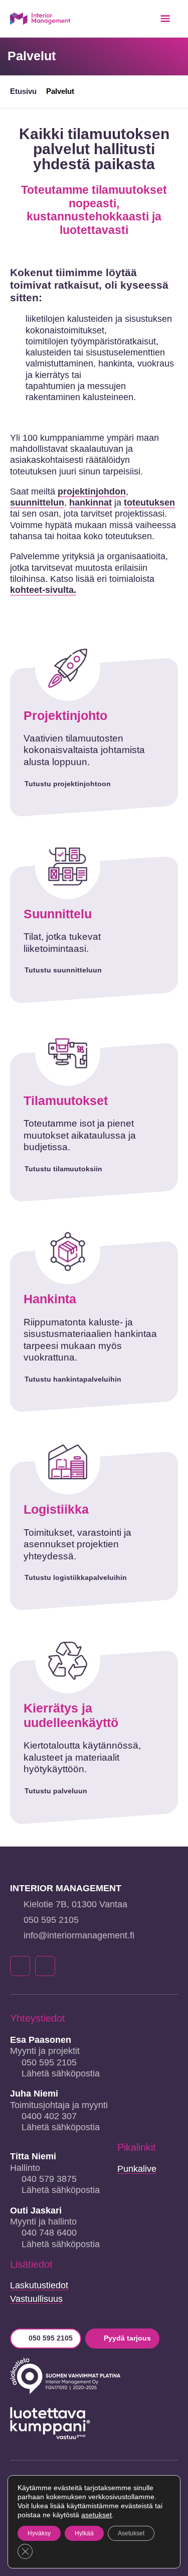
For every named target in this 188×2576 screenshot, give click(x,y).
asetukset (97, 2515)
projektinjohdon (92, 492)
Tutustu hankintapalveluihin (73, 1379)
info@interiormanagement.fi (79, 1935)
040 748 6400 (49, 2233)
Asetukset (131, 2533)
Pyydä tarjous (127, 2338)
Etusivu (23, 91)
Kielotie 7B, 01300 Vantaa (75, 1904)
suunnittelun (37, 503)
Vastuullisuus (36, 2299)
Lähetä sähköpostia (61, 2073)
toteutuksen (149, 503)
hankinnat (90, 503)
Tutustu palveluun (56, 1791)
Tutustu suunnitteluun (63, 970)
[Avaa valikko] (165, 19)
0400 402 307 (49, 2116)
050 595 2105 (51, 1920)
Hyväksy (39, 2533)
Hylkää (84, 2533)
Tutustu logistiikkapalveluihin (76, 1577)
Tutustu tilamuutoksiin (63, 1169)
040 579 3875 (49, 2179)
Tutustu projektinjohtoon (68, 784)
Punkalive (137, 2169)
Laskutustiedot (39, 2285)
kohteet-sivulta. (43, 590)
